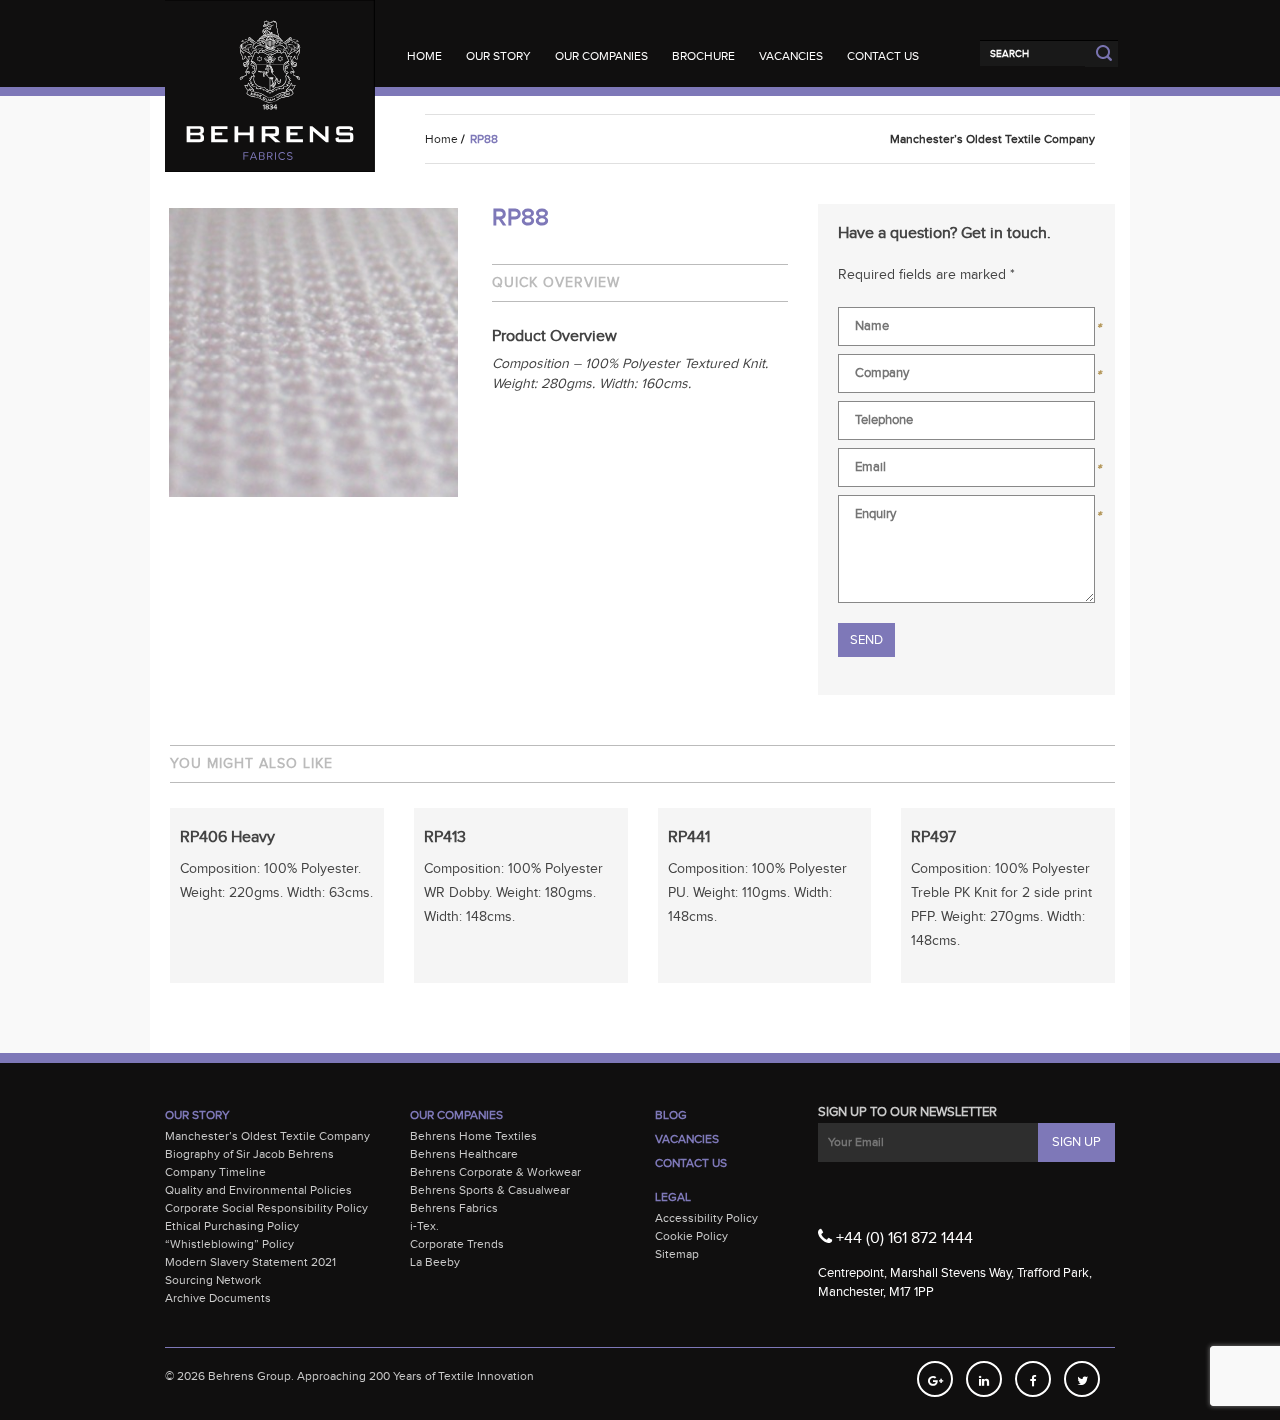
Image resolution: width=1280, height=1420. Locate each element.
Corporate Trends (457, 1244)
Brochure (703, 56)
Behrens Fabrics (454, 1208)
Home (424, 56)
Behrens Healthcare (464, 1154)
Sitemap (677, 1254)
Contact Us (883, 56)
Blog (671, 1115)
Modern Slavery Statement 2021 (250, 1262)
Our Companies (601, 56)
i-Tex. (424, 1226)
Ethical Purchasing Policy (232, 1226)
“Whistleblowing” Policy (229, 1244)
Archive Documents (218, 1298)
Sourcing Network (213, 1280)
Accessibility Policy (706, 1218)
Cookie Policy (691, 1236)
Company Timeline (215, 1172)
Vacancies (791, 56)
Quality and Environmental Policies (258, 1190)
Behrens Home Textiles (473, 1136)
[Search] (1032, 53)
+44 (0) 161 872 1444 (902, 1238)
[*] (966, 330)
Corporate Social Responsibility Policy (266, 1208)
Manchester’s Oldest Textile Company (267, 1136)
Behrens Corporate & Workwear (495, 1172)
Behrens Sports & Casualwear (490, 1190)
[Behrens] (270, 39)
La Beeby (435, 1262)
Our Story (498, 56)
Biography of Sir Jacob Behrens (249, 1154)
